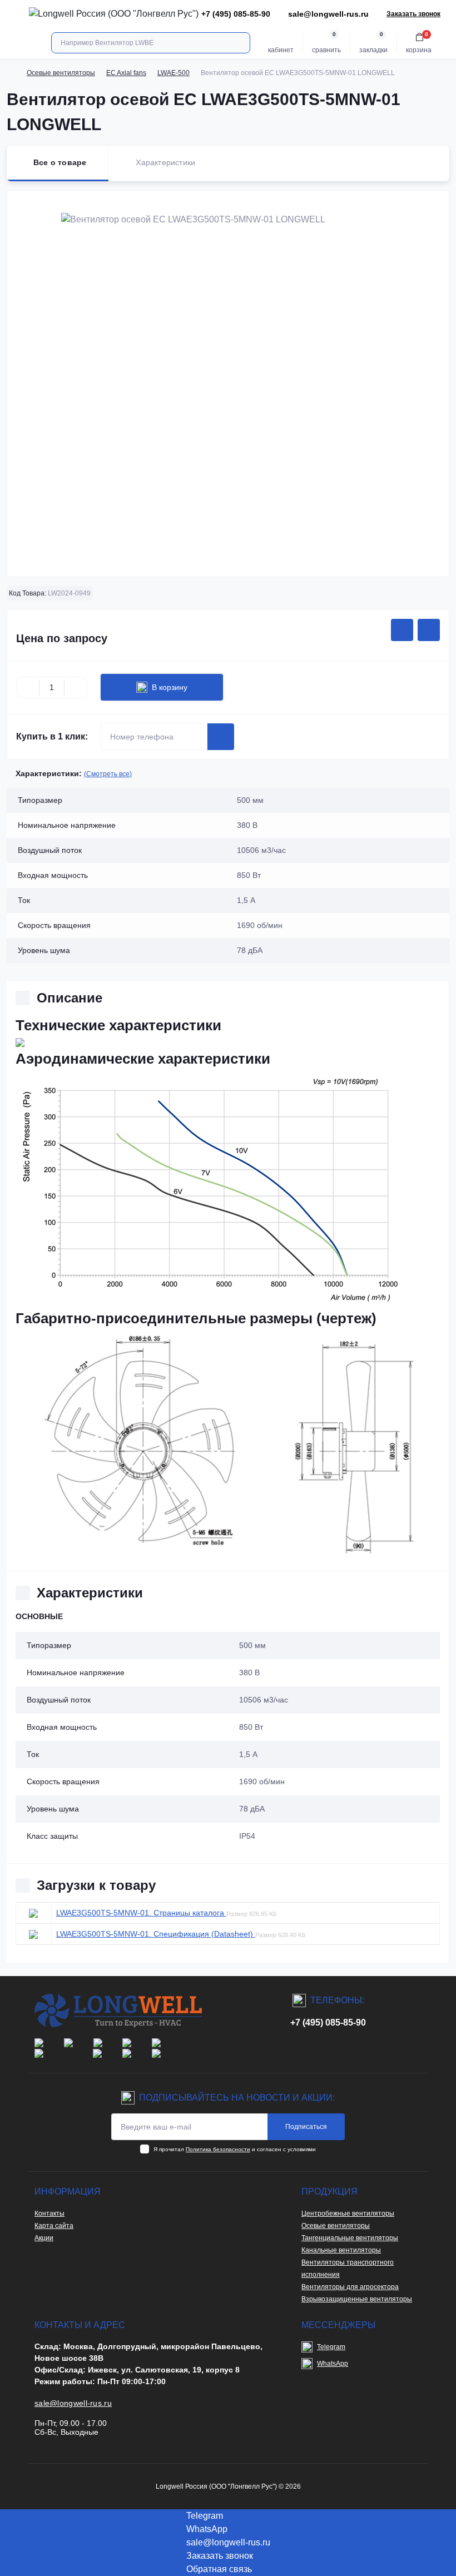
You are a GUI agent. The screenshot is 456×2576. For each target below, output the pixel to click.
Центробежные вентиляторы (348, 2213)
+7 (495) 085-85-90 (328, 2022)
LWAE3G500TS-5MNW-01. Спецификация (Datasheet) (156, 1934)
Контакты (49, 2213)
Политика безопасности (218, 2149)
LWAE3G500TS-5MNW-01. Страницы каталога (141, 1913)
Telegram (331, 2347)
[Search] (240, 43)
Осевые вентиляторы (61, 73)
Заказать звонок (413, 14)
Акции (44, 2238)
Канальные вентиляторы (341, 2250)
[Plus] (76, 687)
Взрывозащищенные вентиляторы (357, 2299)
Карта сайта (54, 2226)
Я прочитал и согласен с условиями (235, 2149)
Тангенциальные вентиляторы (350, 2238)
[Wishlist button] (402, 630)
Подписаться (306, 2127)
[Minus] (28, 687)
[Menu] (14, 14)
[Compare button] (429, 630)
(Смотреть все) (108, 774)
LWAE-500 (174, 73)
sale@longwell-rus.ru (328, 14)
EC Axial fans (126, 73)
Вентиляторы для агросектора (350, 2287)
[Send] (221, 737)
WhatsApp (333, 2364)
